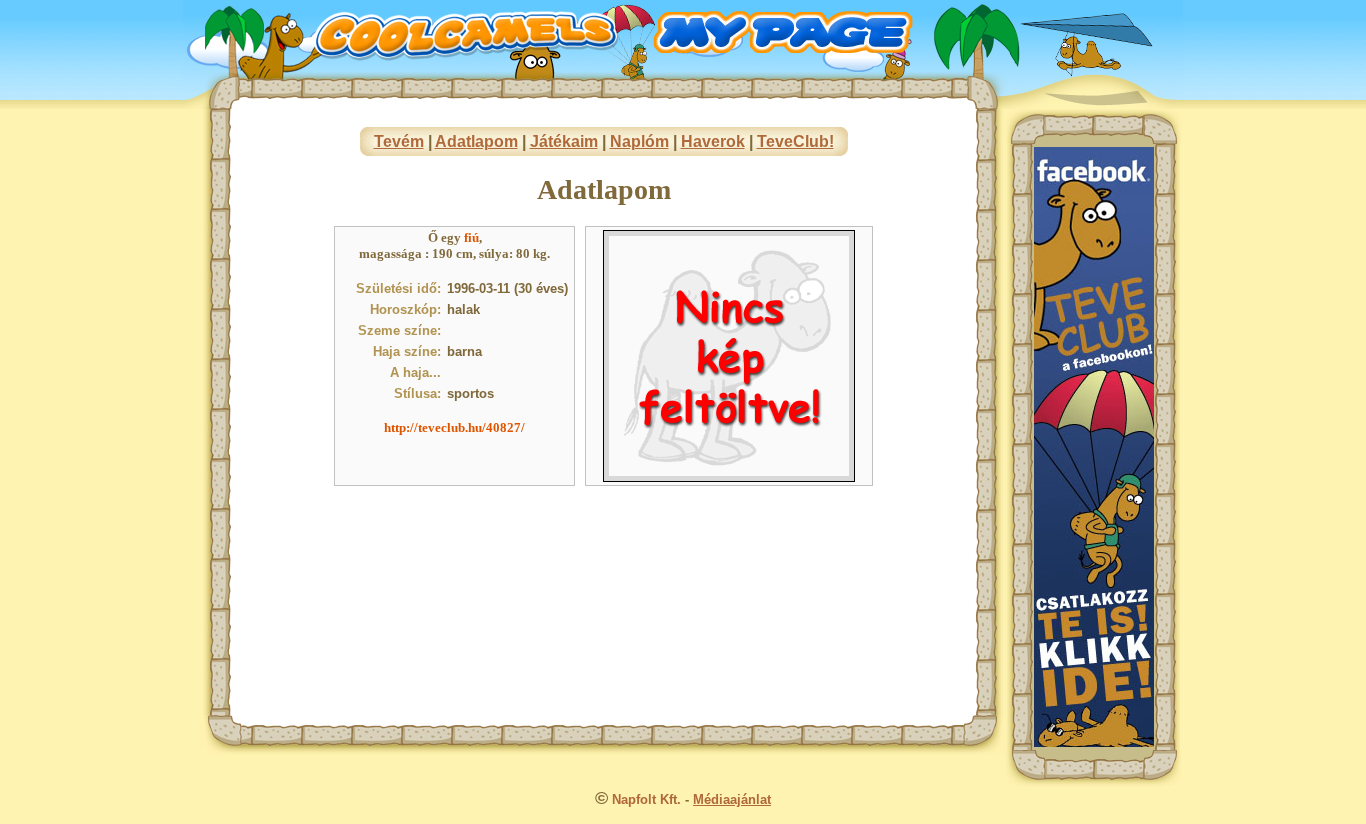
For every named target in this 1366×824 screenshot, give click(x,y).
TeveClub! (795, 141)
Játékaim (564, 141)
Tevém (399, 141)
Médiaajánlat (732, 799)
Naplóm (639, 141)
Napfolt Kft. (646, 799)
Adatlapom (476, 141)
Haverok (713, 141)
